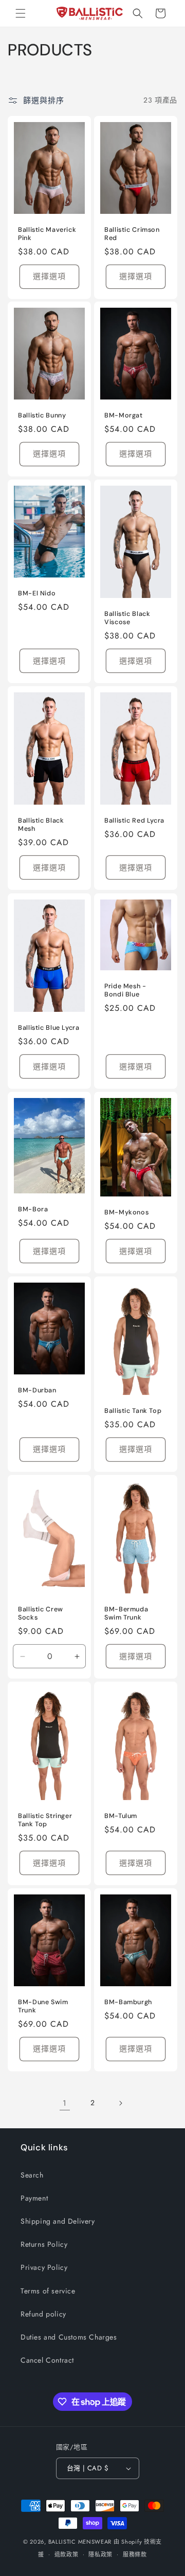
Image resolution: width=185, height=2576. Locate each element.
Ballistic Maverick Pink (47, 233)
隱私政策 (100, 2554)
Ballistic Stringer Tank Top (45, 1820)
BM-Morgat (124, 415)
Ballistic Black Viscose (127, 618)
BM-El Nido (37, 593)
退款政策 (67, 2554)
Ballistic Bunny (42, 415)
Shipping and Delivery (58, 2221)
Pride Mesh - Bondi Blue (125, 990)
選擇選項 (49, 276)
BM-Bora (33, 1209)
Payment (34, 2198)
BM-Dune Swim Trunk (43, 2006)
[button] (21, 13)
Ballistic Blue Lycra (49, 1028)
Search (32, 2175)
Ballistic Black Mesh (41, 825)
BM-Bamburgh (128, 2002)
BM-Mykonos (126, 1212)
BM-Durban (37, 1390)
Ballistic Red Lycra (134, 821)
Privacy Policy (44, 2267)
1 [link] (65, 2103)
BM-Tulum (121, 1816)
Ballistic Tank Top (133, 1411)
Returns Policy (44, 2244)
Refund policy (43, 2314)
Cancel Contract (47, 2360)
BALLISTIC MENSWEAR (80, 2542)
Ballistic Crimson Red (132, 233)
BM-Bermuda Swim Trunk (126, 1613)
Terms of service (48, 2291)
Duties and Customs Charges (69, 2337)
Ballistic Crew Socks (41, 1613)
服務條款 (135, 2554)
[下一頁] (120, 2103)
